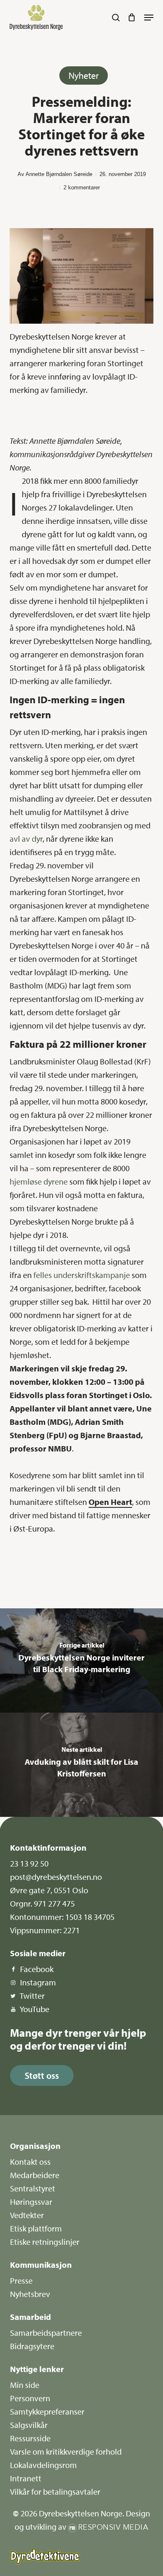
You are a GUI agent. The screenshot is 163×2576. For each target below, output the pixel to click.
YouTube (34, 2009)
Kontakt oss (30, 2162)
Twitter (32, 1996)
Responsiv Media (113, 2527)
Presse (21, 2280)
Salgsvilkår (29, 2425)
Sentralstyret (33, 2188)
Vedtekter (27, 2215)
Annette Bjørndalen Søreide (59, 174)
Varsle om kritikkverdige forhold (66, 2451)
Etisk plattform (36, 2228)
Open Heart (110, 1502)
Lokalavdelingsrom (43, 2465)
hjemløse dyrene (39, 1181)
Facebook (37, 1969)
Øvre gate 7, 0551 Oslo (49, 1890)
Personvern (30, 2398)
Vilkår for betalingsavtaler (55, 2492)
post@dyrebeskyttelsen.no (56, 1877)
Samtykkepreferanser (47, 2411)
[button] (149, 18)
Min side (25, 2385)
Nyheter (84, 75)
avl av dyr (26, 839)
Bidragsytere (32, 2346)
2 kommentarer (82, 187)
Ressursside (30, 2438)
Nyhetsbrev (30, 2294)
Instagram (38, 1982)
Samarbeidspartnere (46, 2333)
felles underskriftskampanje (82, 1275)
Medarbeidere (35, 2175)
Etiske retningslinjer (45, 2242)
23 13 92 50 (29, 1863)
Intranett (26, 2478)
